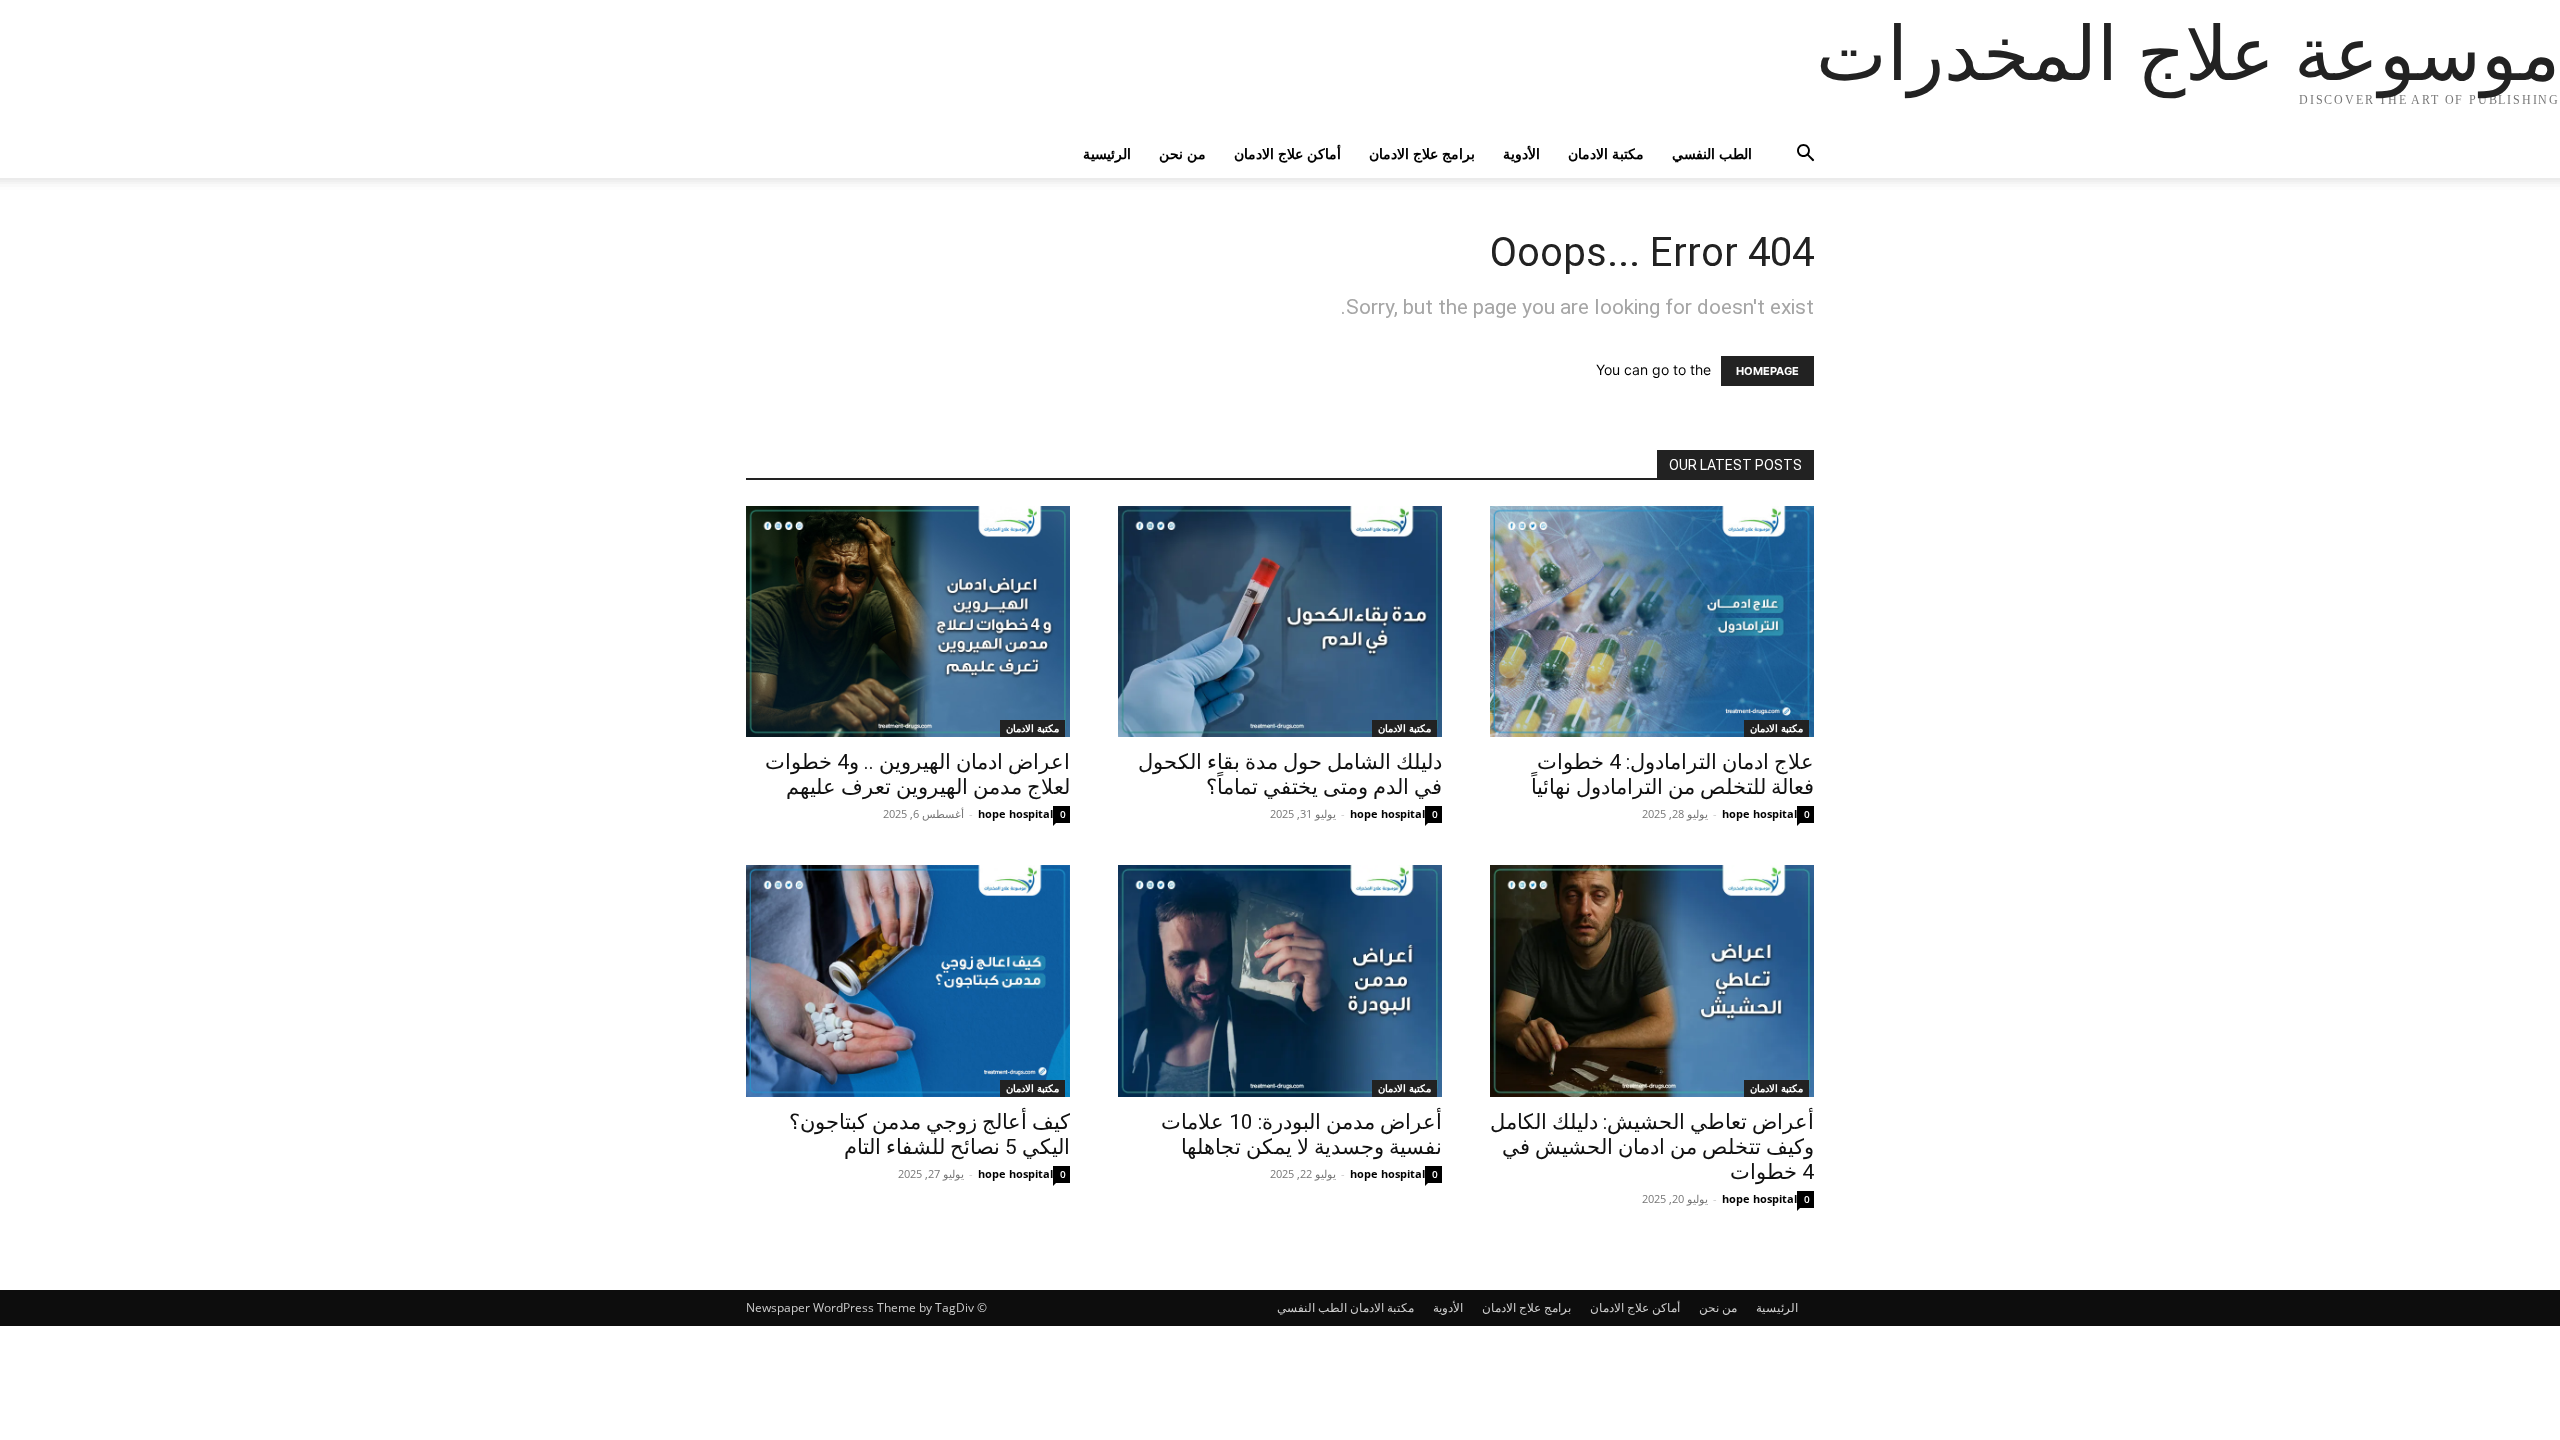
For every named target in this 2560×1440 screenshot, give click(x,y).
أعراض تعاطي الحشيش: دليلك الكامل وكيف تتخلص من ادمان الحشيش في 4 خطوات (1652, 1147)
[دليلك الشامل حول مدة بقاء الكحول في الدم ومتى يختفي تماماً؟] (1280, 621)
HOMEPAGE (1767, 371)
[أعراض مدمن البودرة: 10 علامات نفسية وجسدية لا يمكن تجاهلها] (1280, 980)
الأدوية (1521, 153)
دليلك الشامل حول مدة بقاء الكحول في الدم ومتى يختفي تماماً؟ (1290, 774)
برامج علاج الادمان (1422, 153)
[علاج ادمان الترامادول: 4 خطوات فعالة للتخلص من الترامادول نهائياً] (1652, 621)
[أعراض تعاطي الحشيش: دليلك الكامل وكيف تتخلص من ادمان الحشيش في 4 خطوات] (1652, 980)
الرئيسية (1107, 153)
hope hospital (1015, 813)
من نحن (1182, 153)
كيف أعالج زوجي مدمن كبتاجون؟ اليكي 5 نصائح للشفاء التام (929, 1134)
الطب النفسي (1712, 153)
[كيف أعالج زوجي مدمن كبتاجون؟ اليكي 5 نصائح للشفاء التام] (908, 980)
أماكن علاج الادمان (1287, 153)
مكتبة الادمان (1606, 153)
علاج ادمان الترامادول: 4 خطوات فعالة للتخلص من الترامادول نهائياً (1672, 774)
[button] (1790, 155)
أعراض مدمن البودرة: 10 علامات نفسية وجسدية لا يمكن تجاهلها (1301, 1134)
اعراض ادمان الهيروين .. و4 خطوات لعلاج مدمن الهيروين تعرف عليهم (917, 774)
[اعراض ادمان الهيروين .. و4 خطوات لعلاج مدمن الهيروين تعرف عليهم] (908, 621)
